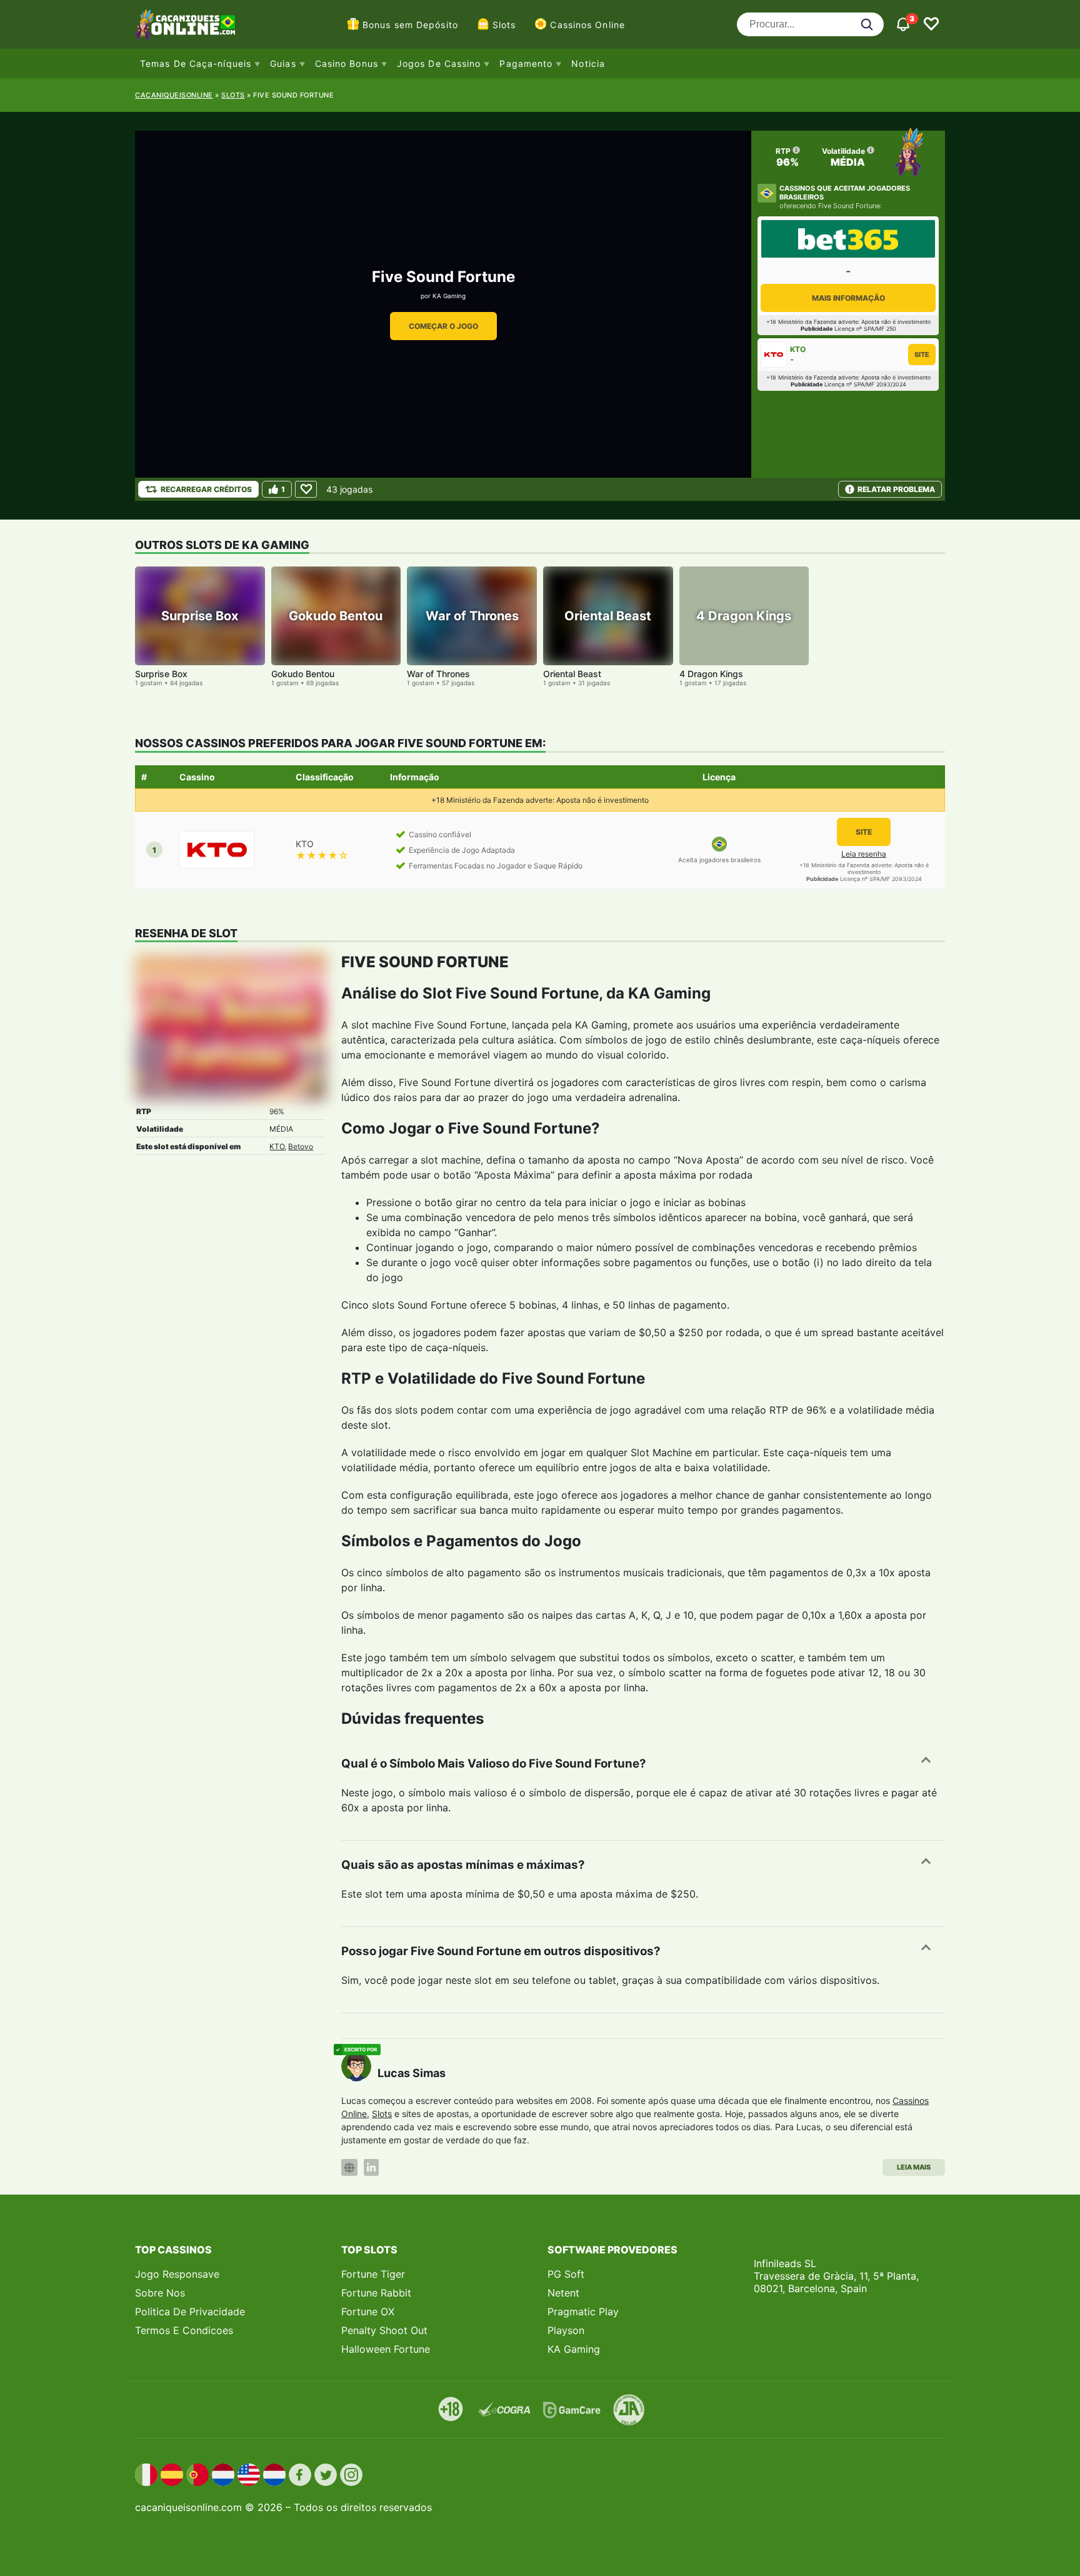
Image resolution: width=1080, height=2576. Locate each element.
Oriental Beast (572, 674)
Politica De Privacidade (190, 2312)
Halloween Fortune (386, 2349)
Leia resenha (864, 854)
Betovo (301, 1146)
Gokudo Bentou (303, 674)
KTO (277, 1146)
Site (922, 355)
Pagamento (526, 63)
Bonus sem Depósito (410, 25)
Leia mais (914, 2167)
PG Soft (566, 2274)
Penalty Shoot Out (384, 2330)
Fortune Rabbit (376, 2293)
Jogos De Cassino (439, 63)
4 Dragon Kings (711, 674)
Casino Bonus (347, 63)
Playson (566, 2330)
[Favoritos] (931, 24)
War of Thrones (438, 674)
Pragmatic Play (583, 2312)
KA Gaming (449, 296)
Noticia (588, 63)
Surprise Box (161, 674)
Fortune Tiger (373, 2274)
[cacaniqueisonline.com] (185, 24)
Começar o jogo (443, 326)
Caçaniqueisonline (174, 95)
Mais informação (848, 298)
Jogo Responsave (177, 2274)
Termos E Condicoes (184, 2330)
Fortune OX (368, 2312)
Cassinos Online (587, 25)
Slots (504, 25)
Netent (563, 2293)
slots (233, 95)
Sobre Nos (160, 2293)
